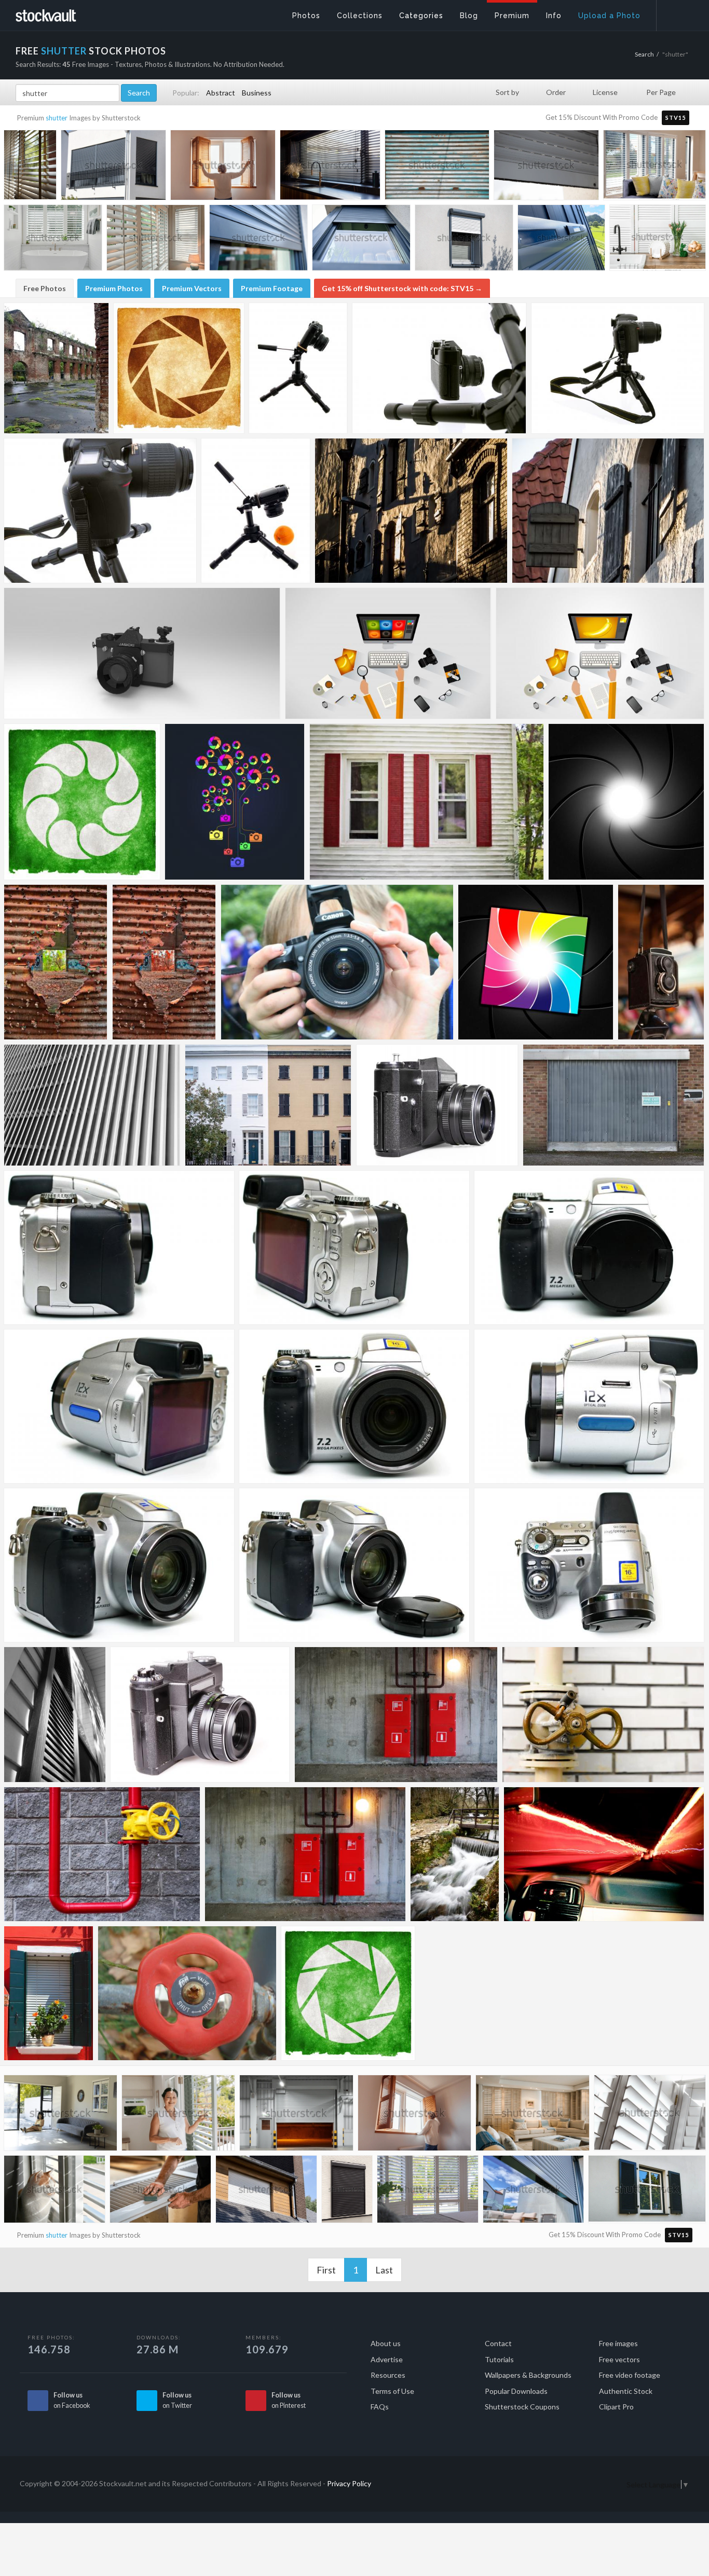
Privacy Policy (349, 2483)
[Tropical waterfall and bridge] (455, 1854)
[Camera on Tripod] (618, 368)
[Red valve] (187, 1993)
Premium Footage (272, 288)
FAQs (380, 2407)
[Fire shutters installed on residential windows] (347, 2191)
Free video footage (630, 2375)
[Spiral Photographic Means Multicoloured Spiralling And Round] (536, 962)
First (326, 2270)
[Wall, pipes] (305, 1854)
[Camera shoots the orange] (256, 511)
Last (384, 2270)
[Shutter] (55, 1715)
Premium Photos (114, 288)
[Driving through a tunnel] (604, 1854)
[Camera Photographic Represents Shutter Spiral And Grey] (626, 802)
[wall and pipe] (603, 1715)
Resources (388, 2375)
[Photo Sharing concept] (235, 802)
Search (644, 54)
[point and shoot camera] (119, 1248)
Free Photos (45, 288)
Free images (618, 2343)
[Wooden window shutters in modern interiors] (156, 240)
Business (257, 93)
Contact (498, 2343)
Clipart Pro (616, 2407)
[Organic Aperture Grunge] (82, 802)
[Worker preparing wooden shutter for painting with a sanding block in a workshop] (160, 2191)
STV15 (676, 118)
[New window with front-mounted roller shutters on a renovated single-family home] (464, 240)
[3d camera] (142, 653)
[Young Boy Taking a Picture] (337, 962)
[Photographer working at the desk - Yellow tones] (600, 653)
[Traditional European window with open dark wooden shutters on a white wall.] (647, 2191)
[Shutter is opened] (608, 511)
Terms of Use (392, 2391)
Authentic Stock (626, 2391)
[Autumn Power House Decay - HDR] (56, 962)
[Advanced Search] (676, 13)
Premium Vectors (192, 288)
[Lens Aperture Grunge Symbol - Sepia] (179, 368)
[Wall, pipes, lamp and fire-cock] (396, 1715)
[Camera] (437, 1105)
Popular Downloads (516, 2391)
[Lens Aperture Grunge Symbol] (348, 1993)
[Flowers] (49, 1993)
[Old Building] (56, 368)
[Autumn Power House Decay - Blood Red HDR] (164, 962)
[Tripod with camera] (298, 368)
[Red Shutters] (427, 802)
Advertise (387, 2359)
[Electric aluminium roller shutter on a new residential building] (113, 167)
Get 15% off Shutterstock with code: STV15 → (402, 288)
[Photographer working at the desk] (388, 653)
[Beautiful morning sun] (411, 511)
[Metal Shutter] (613, 1105)
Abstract (221, 93)
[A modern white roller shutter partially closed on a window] (546, 167)
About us (386, 2343)
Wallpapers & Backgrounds (528, 2375)
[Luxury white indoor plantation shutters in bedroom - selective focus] (428, 2191)
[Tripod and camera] (439, 368)
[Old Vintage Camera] (661, 962)
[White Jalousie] (92, 1105)
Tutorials (499, 2359)
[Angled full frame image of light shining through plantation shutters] (650, 2115)
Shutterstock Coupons (522, 2407)
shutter (57, 118)
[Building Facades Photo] (268, 1105)
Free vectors (619, 2359)
